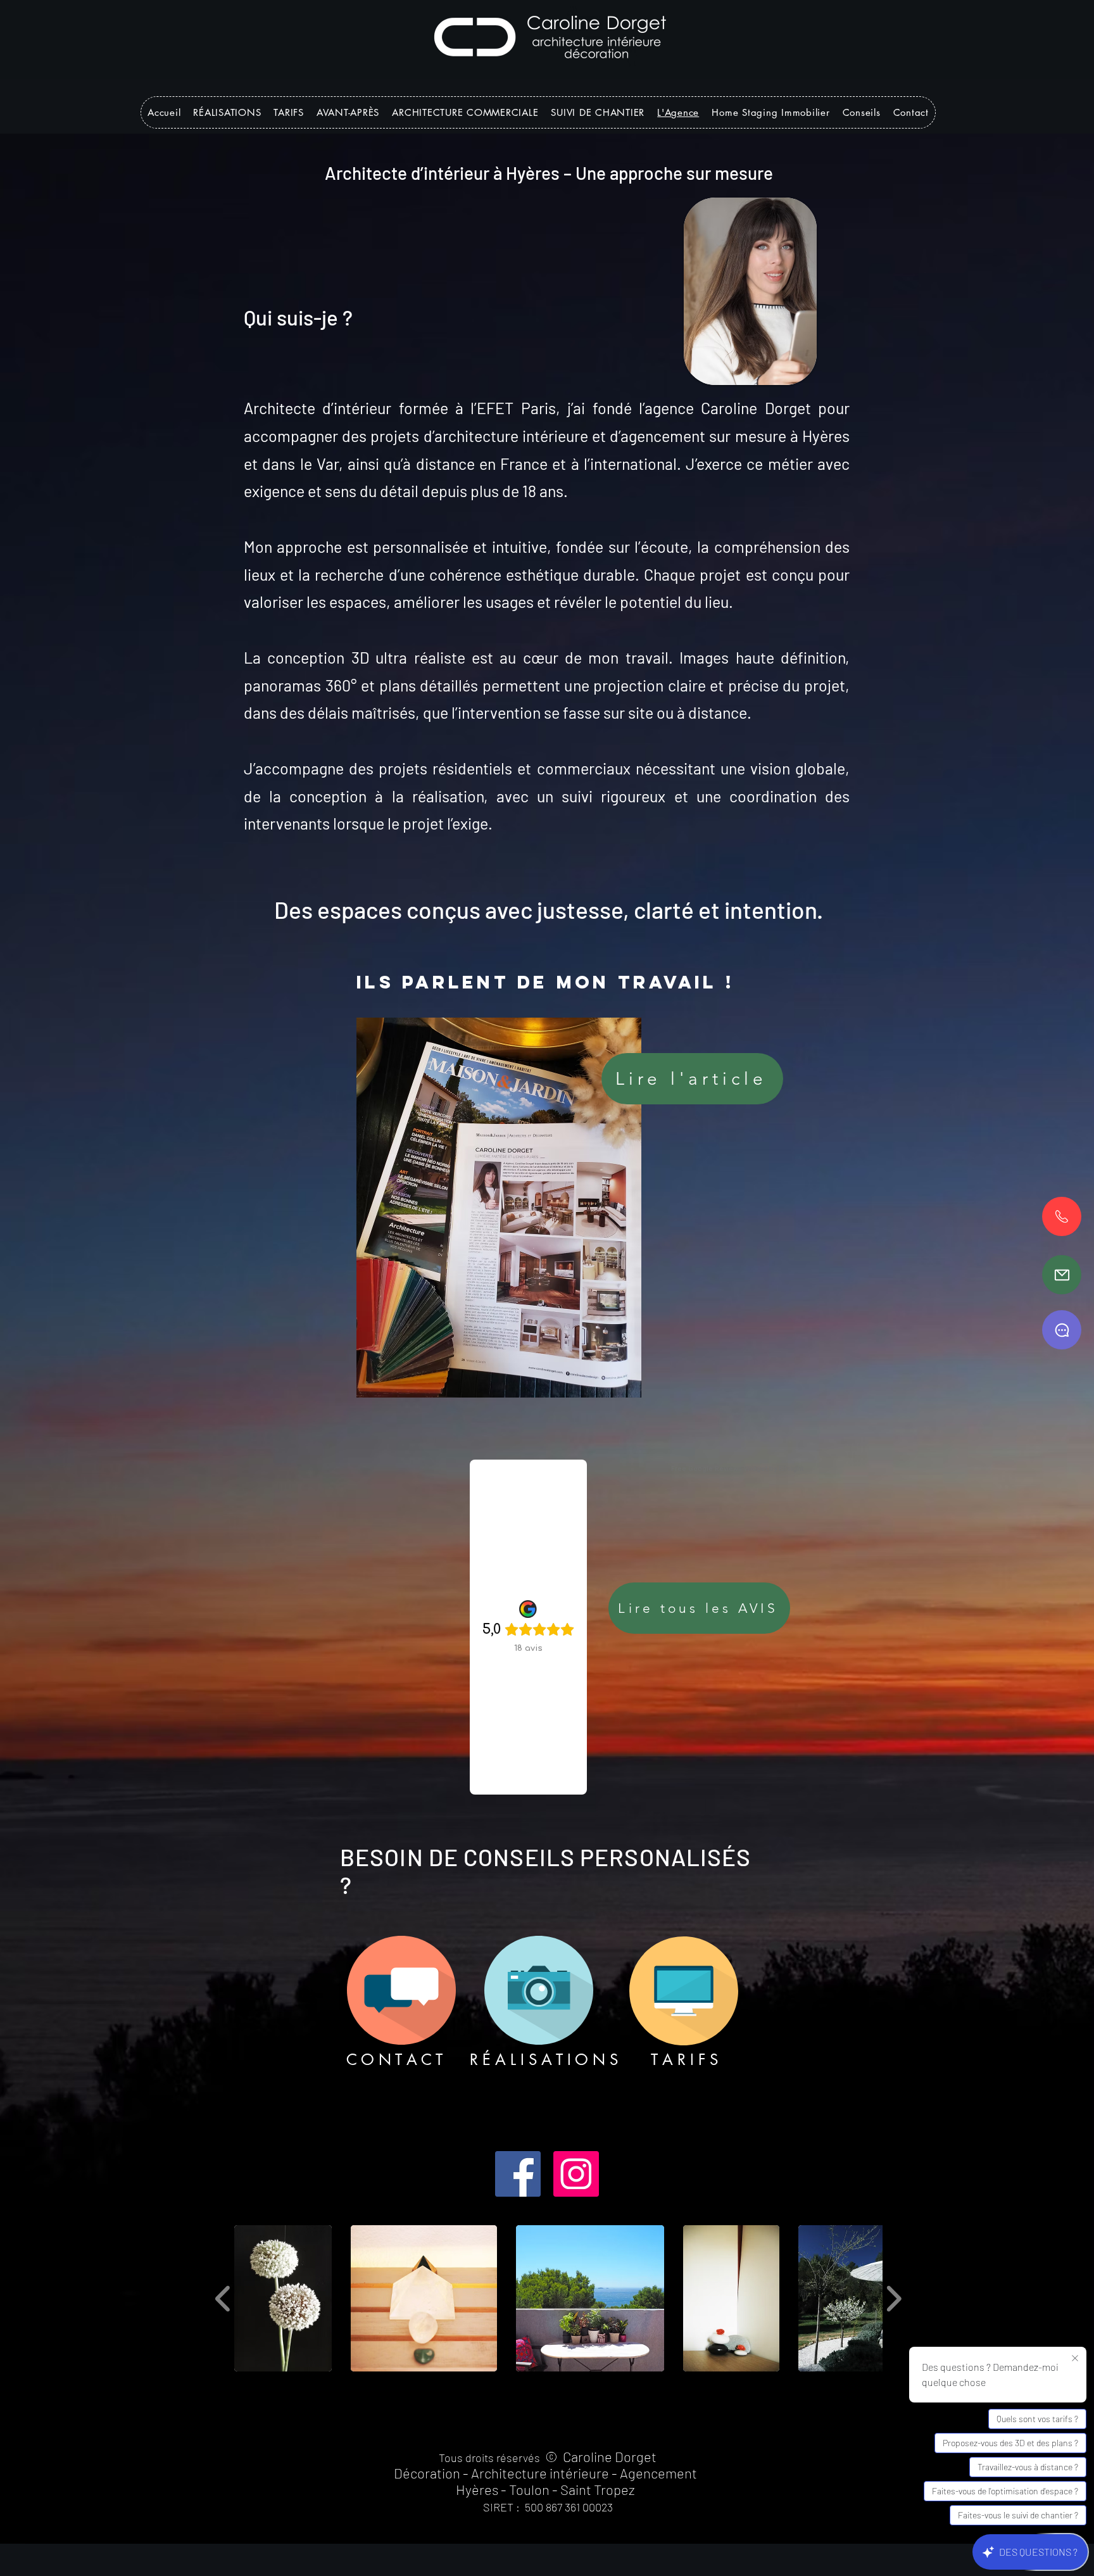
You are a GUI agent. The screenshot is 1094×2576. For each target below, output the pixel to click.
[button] (348, 112)
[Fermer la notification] (1075, 2359)
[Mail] (1062, 1275)
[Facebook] (518, 2174)
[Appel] (1062, 1216)
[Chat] (1062, 1330)
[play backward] (223, 2298)
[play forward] (894, 2298)
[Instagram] (576, 2174)
